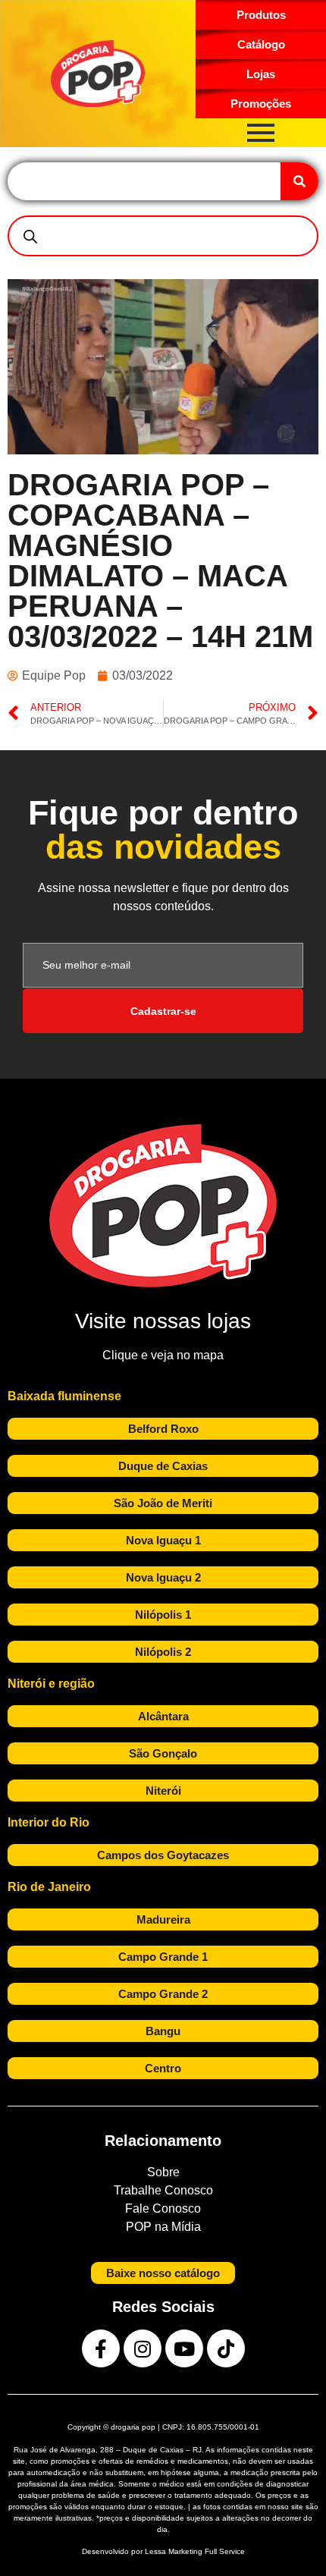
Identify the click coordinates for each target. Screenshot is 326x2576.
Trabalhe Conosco (163, 2190)
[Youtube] (184, 2348)
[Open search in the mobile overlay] (163, 236)
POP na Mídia (163, 2227)
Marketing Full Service (207, 2551)
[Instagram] (143, 2348)
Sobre (163, 2172)
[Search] (299, 181)
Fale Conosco (163, 2208)
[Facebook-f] (101, 2348)
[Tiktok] (226, 2348)
